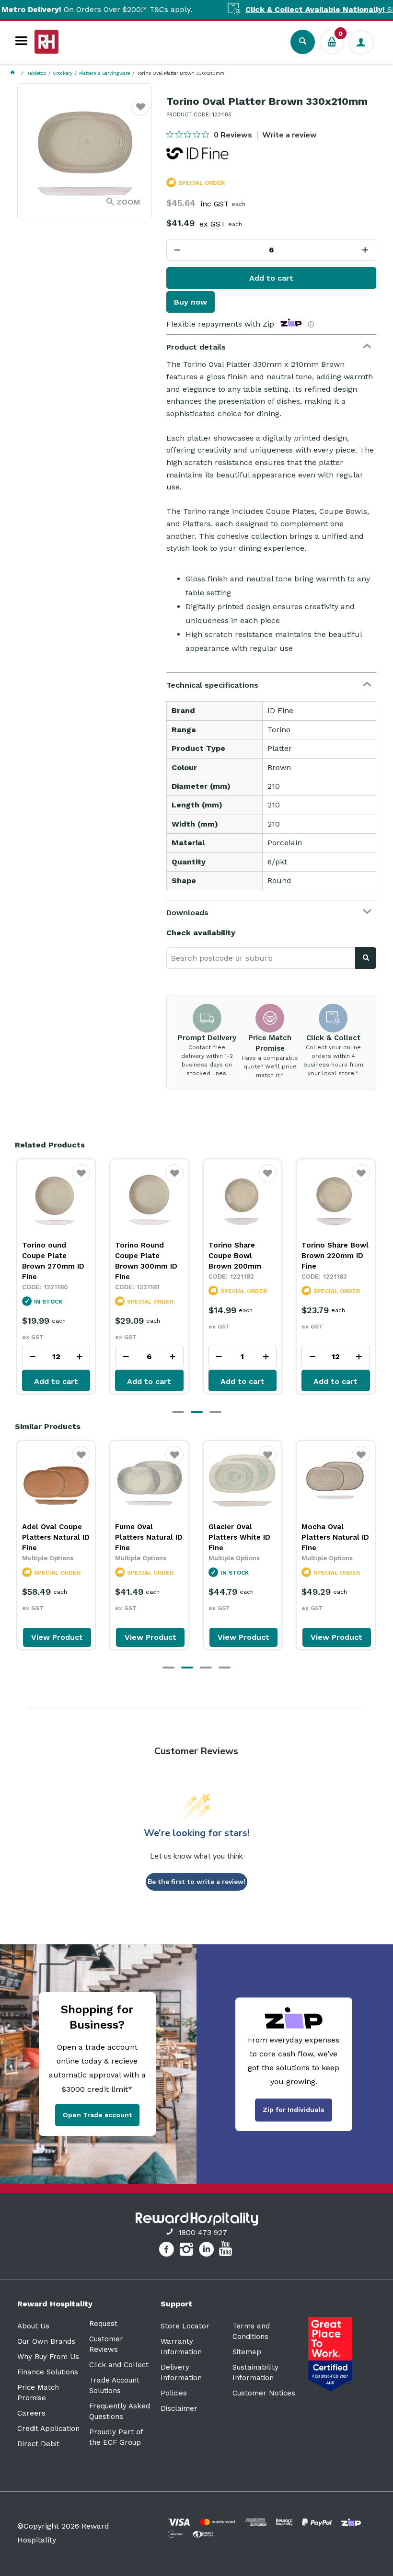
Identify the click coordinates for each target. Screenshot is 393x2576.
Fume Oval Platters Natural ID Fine (149, 1537)
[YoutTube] (227, 2251)
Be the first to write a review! (196, 1882)
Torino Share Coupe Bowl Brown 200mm (193, 1256)
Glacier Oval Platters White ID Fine (239, 1537)
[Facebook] (168, 2251)
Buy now (191, 302)
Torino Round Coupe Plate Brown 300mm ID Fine (104, 1261)
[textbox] (261, 958)
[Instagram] (188, 2251)
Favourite (141, 113)
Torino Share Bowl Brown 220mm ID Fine (293, 1256)
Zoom (128, 202)
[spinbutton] (271, 250)
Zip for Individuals (294, 2110)
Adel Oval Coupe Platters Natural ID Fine (56, 1537)
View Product (57, 1637)
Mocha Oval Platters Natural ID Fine (335, 1537)
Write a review (289, 135)
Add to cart (271, 278)
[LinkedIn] (208, 2251)
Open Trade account (97, 2115)
